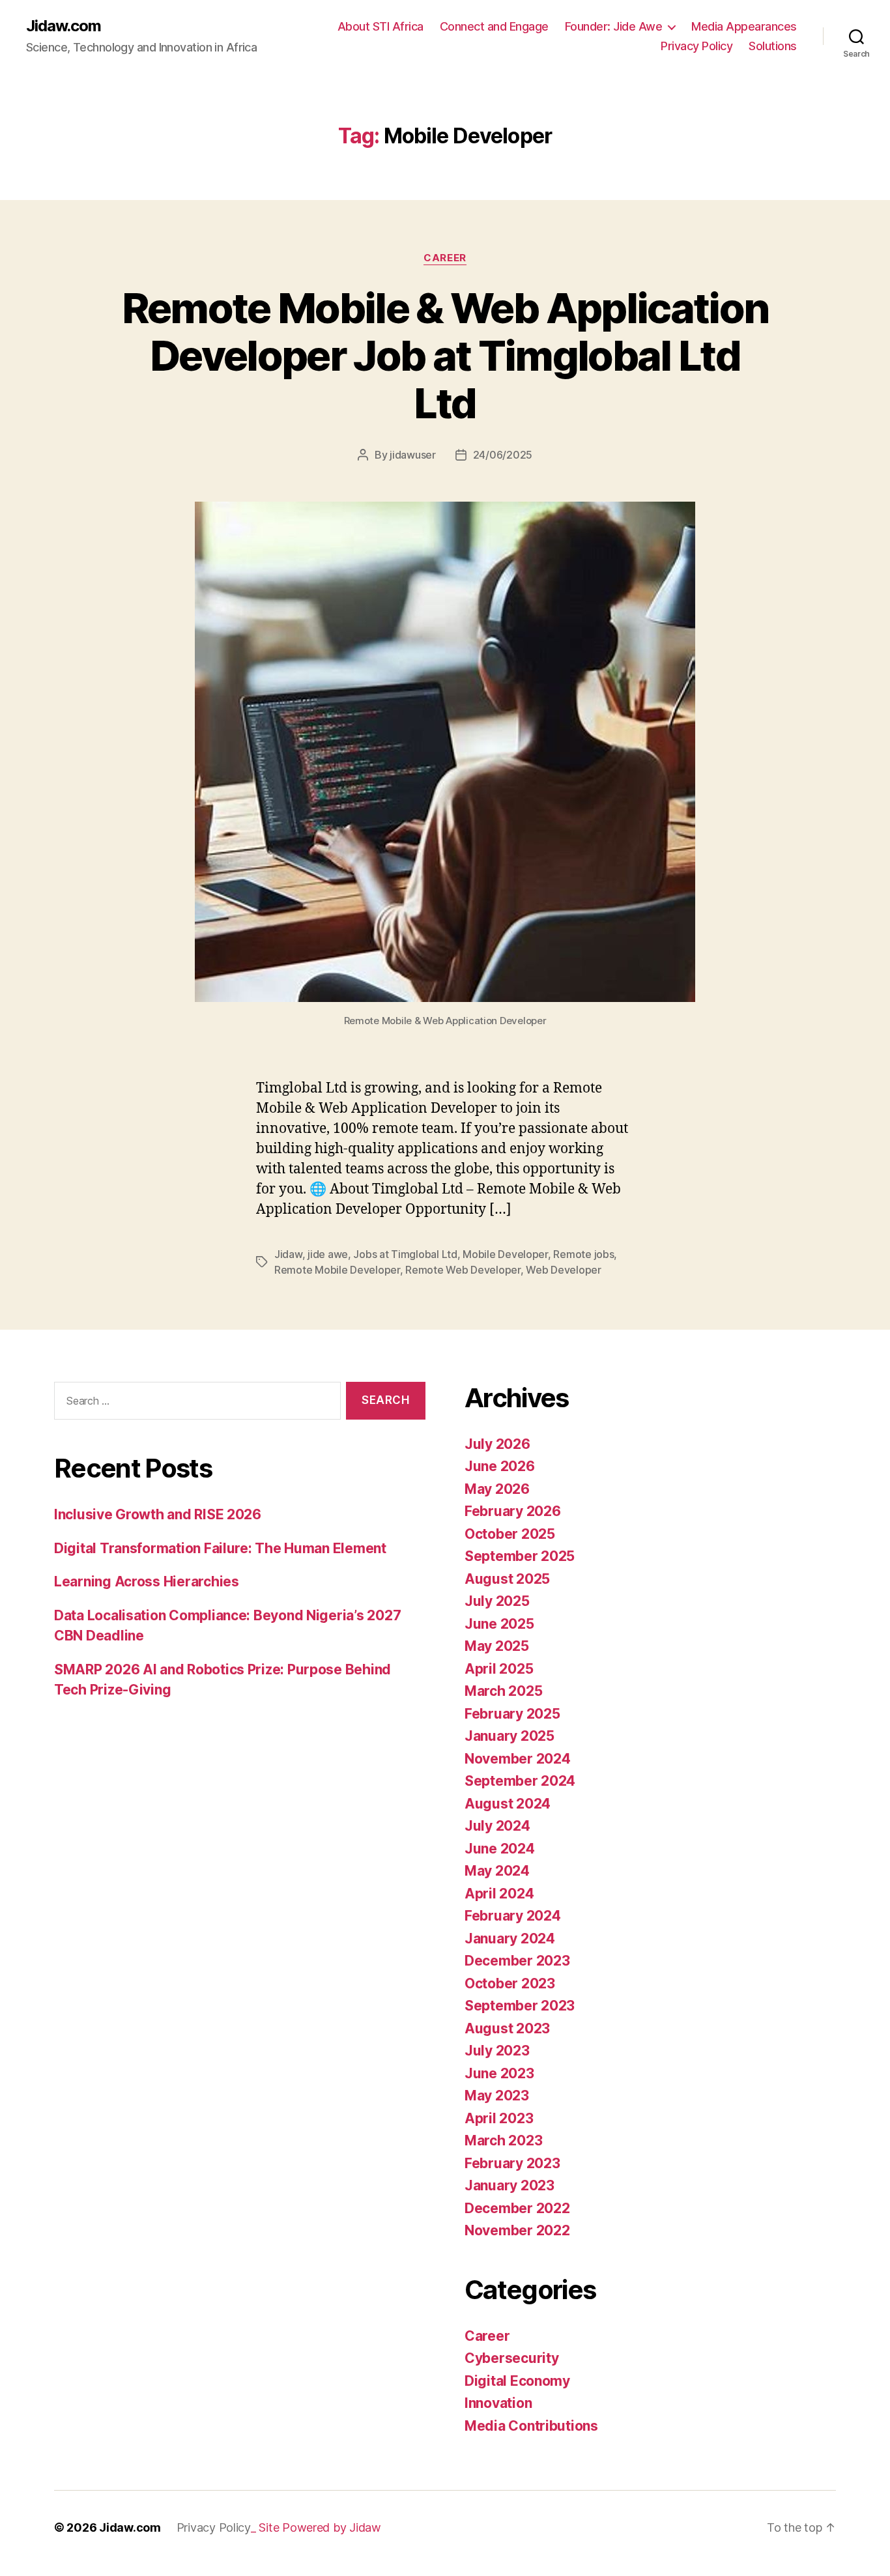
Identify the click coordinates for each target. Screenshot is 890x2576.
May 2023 (497, 2096)
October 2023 (510, 1983)
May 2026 (497, 1489)
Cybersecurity (512, 2358)
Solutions (773, 46)
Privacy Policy (696, 46)
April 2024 (499, 1894)
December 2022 (517, 2208)
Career (445, 258)
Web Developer (564, 1270)
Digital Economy (517, 2381)
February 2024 (513, 1916)
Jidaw (288, 1254)
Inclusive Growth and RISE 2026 (158, 1514)
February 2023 (512, 2163)
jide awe (328, 1254)
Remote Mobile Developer (337, 1270)
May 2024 (497, 1871)
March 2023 (503, 2140)
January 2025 (510, 1736)
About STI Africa (380, 26)
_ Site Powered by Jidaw (316, 2527)
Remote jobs (583, 1254)
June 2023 (499, 2073)
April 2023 (499, 2118)
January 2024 (510, 1939)
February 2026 (513, 1511)
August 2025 (507, 1579)
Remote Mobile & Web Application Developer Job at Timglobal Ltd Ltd (445, 355)
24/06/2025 (503, 455)
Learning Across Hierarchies (147, 1581)
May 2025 (497, 1646)
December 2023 (517, 1961)
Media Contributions (531, 2426)
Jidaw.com (64, 26)
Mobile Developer (505, 1254)
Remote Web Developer (463, 1270)
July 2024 (497, 1826)
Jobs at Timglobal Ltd (405, 1254)
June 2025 (499, 1624)
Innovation (498, 2403)
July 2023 (497, 2051)
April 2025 (499, 1669)
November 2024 (518, 1759)
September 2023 (520, 2006)
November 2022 (517, 2230)
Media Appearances (744, 26)
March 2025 (503, 1691)
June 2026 (500, 1466)
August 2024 (508, 1804)
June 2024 (500, 1849)
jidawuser (413, 455)
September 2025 (520, 1556)
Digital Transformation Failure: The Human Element (220, 1548)
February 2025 (512, 1714)
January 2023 (510, 2185)
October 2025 (510, 1534)
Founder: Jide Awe (614, 26)
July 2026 (497, 1444)
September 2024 (520, 1781)
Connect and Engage (494, 26)
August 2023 (507, 2028)
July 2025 (497, 1601)
